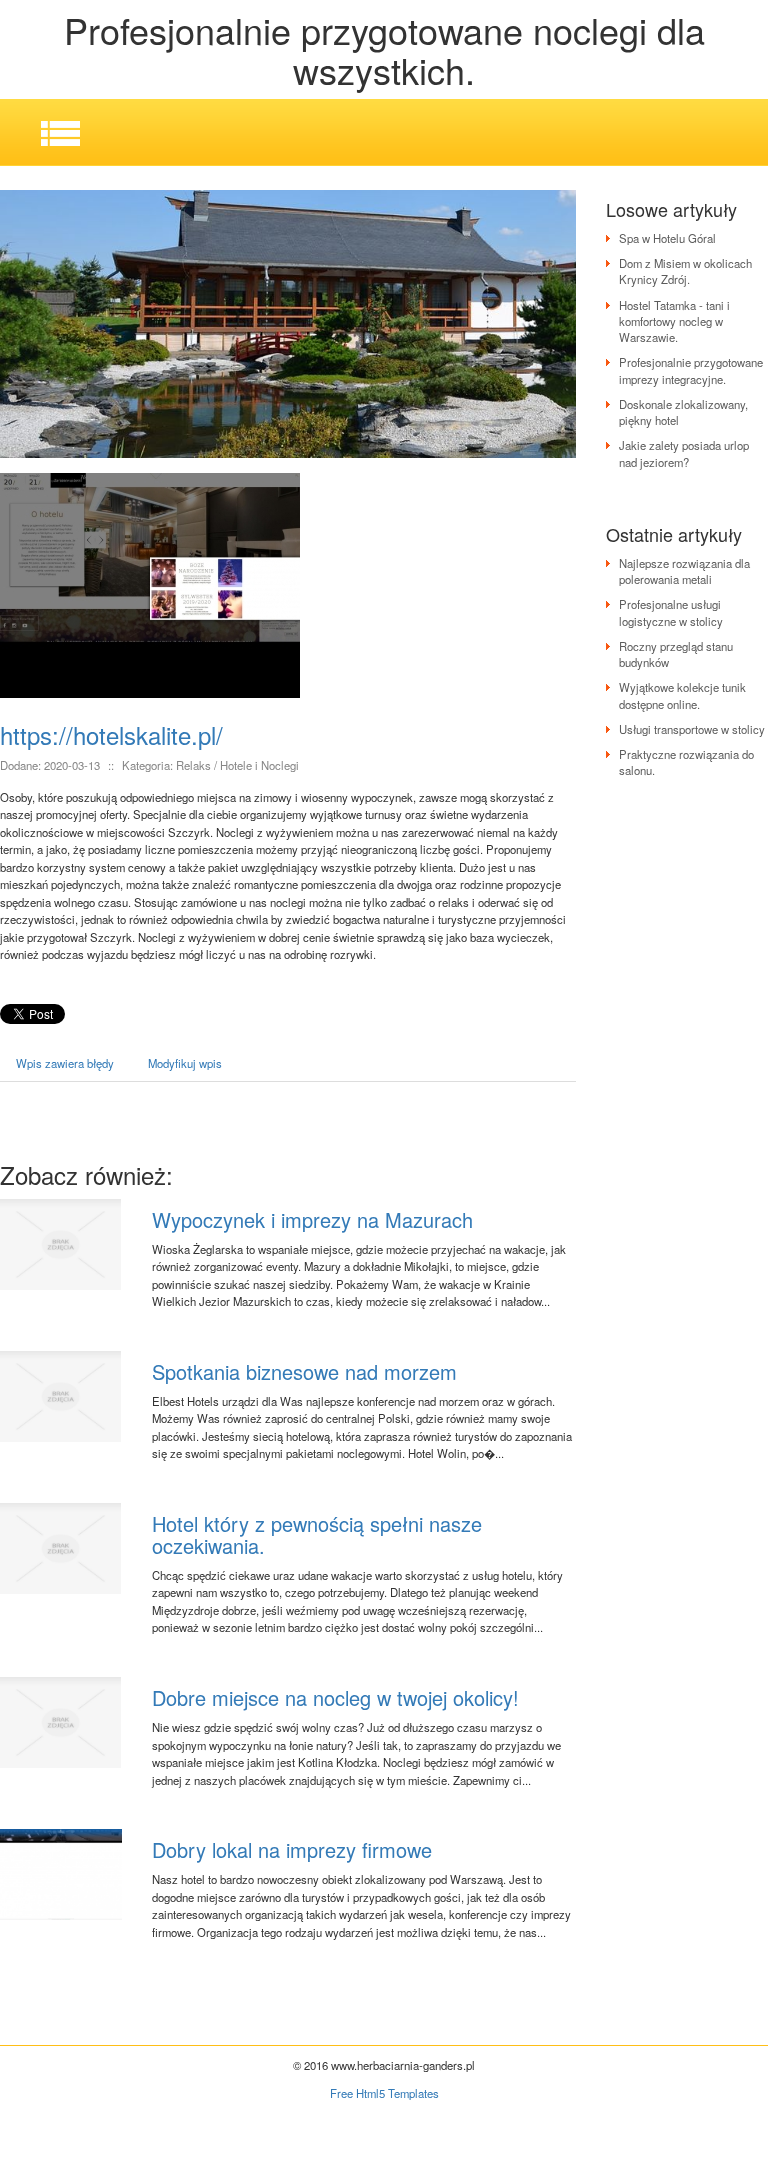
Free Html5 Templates (384, 2093)
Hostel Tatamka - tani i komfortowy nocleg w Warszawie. (674, 321)
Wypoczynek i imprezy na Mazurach (312, 1219)
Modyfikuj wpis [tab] (185, 1063)
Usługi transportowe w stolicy (692, 729)
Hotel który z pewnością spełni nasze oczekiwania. (317, 1534)
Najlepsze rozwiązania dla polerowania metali (684, 571)
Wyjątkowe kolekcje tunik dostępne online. (682, 695)
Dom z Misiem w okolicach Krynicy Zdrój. (685, 271)
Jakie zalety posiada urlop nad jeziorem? (684, 453)
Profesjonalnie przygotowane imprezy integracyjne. (691, 370)
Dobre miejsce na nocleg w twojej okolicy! (335, 1697)
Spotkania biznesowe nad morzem (304, 1371)
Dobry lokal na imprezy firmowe (292, 1849)
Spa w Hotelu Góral (667, 238)
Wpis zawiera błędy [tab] (65, 1063)
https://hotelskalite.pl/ (111, 734)
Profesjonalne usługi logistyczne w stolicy (671, 612)
